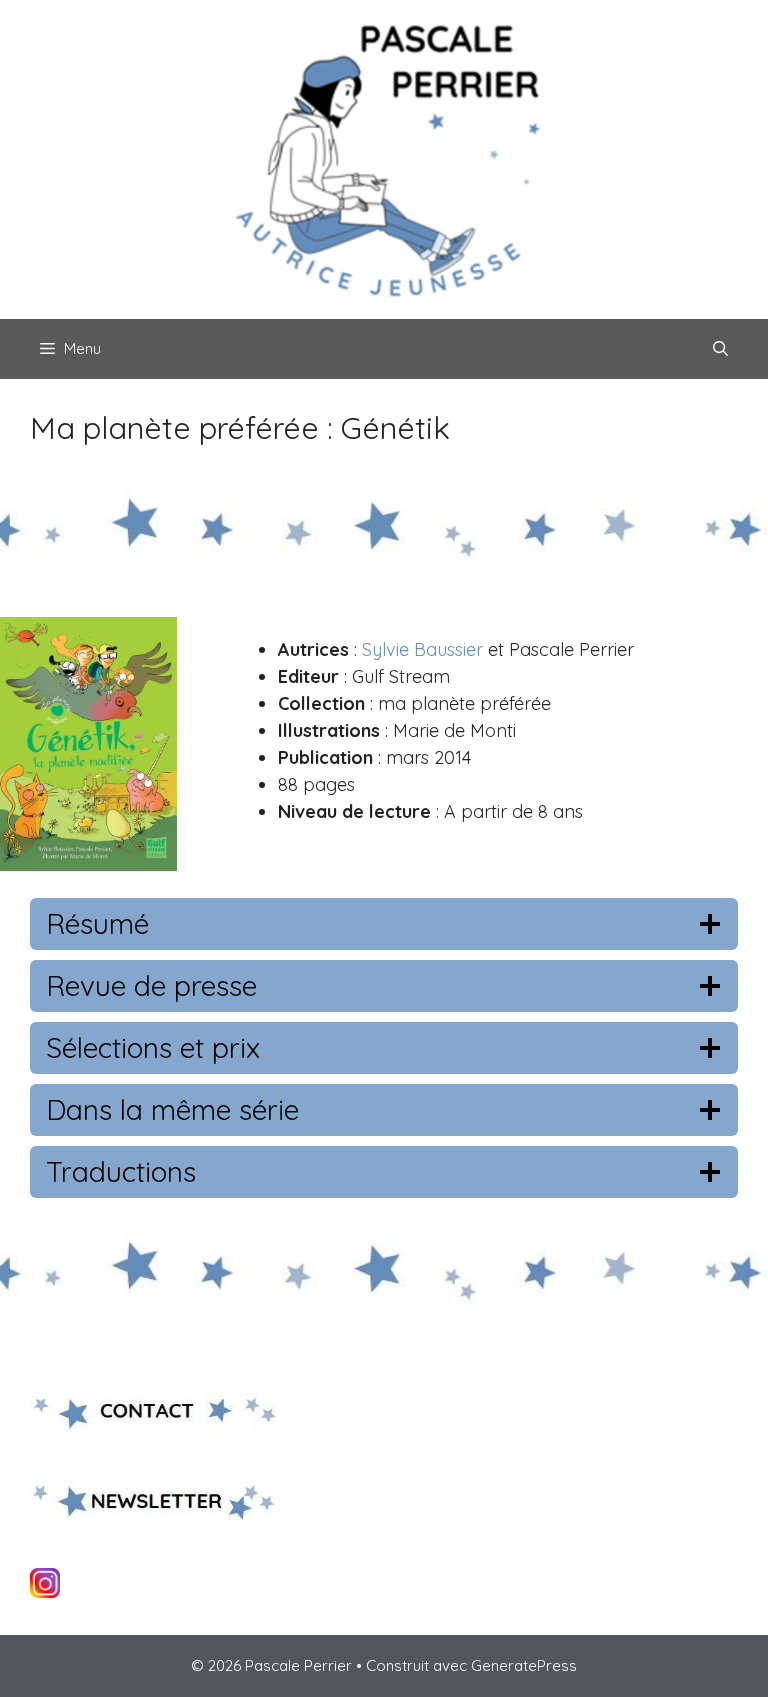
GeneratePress (524, 1665)
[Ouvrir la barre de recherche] (720, 349)
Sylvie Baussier (422, 649)
